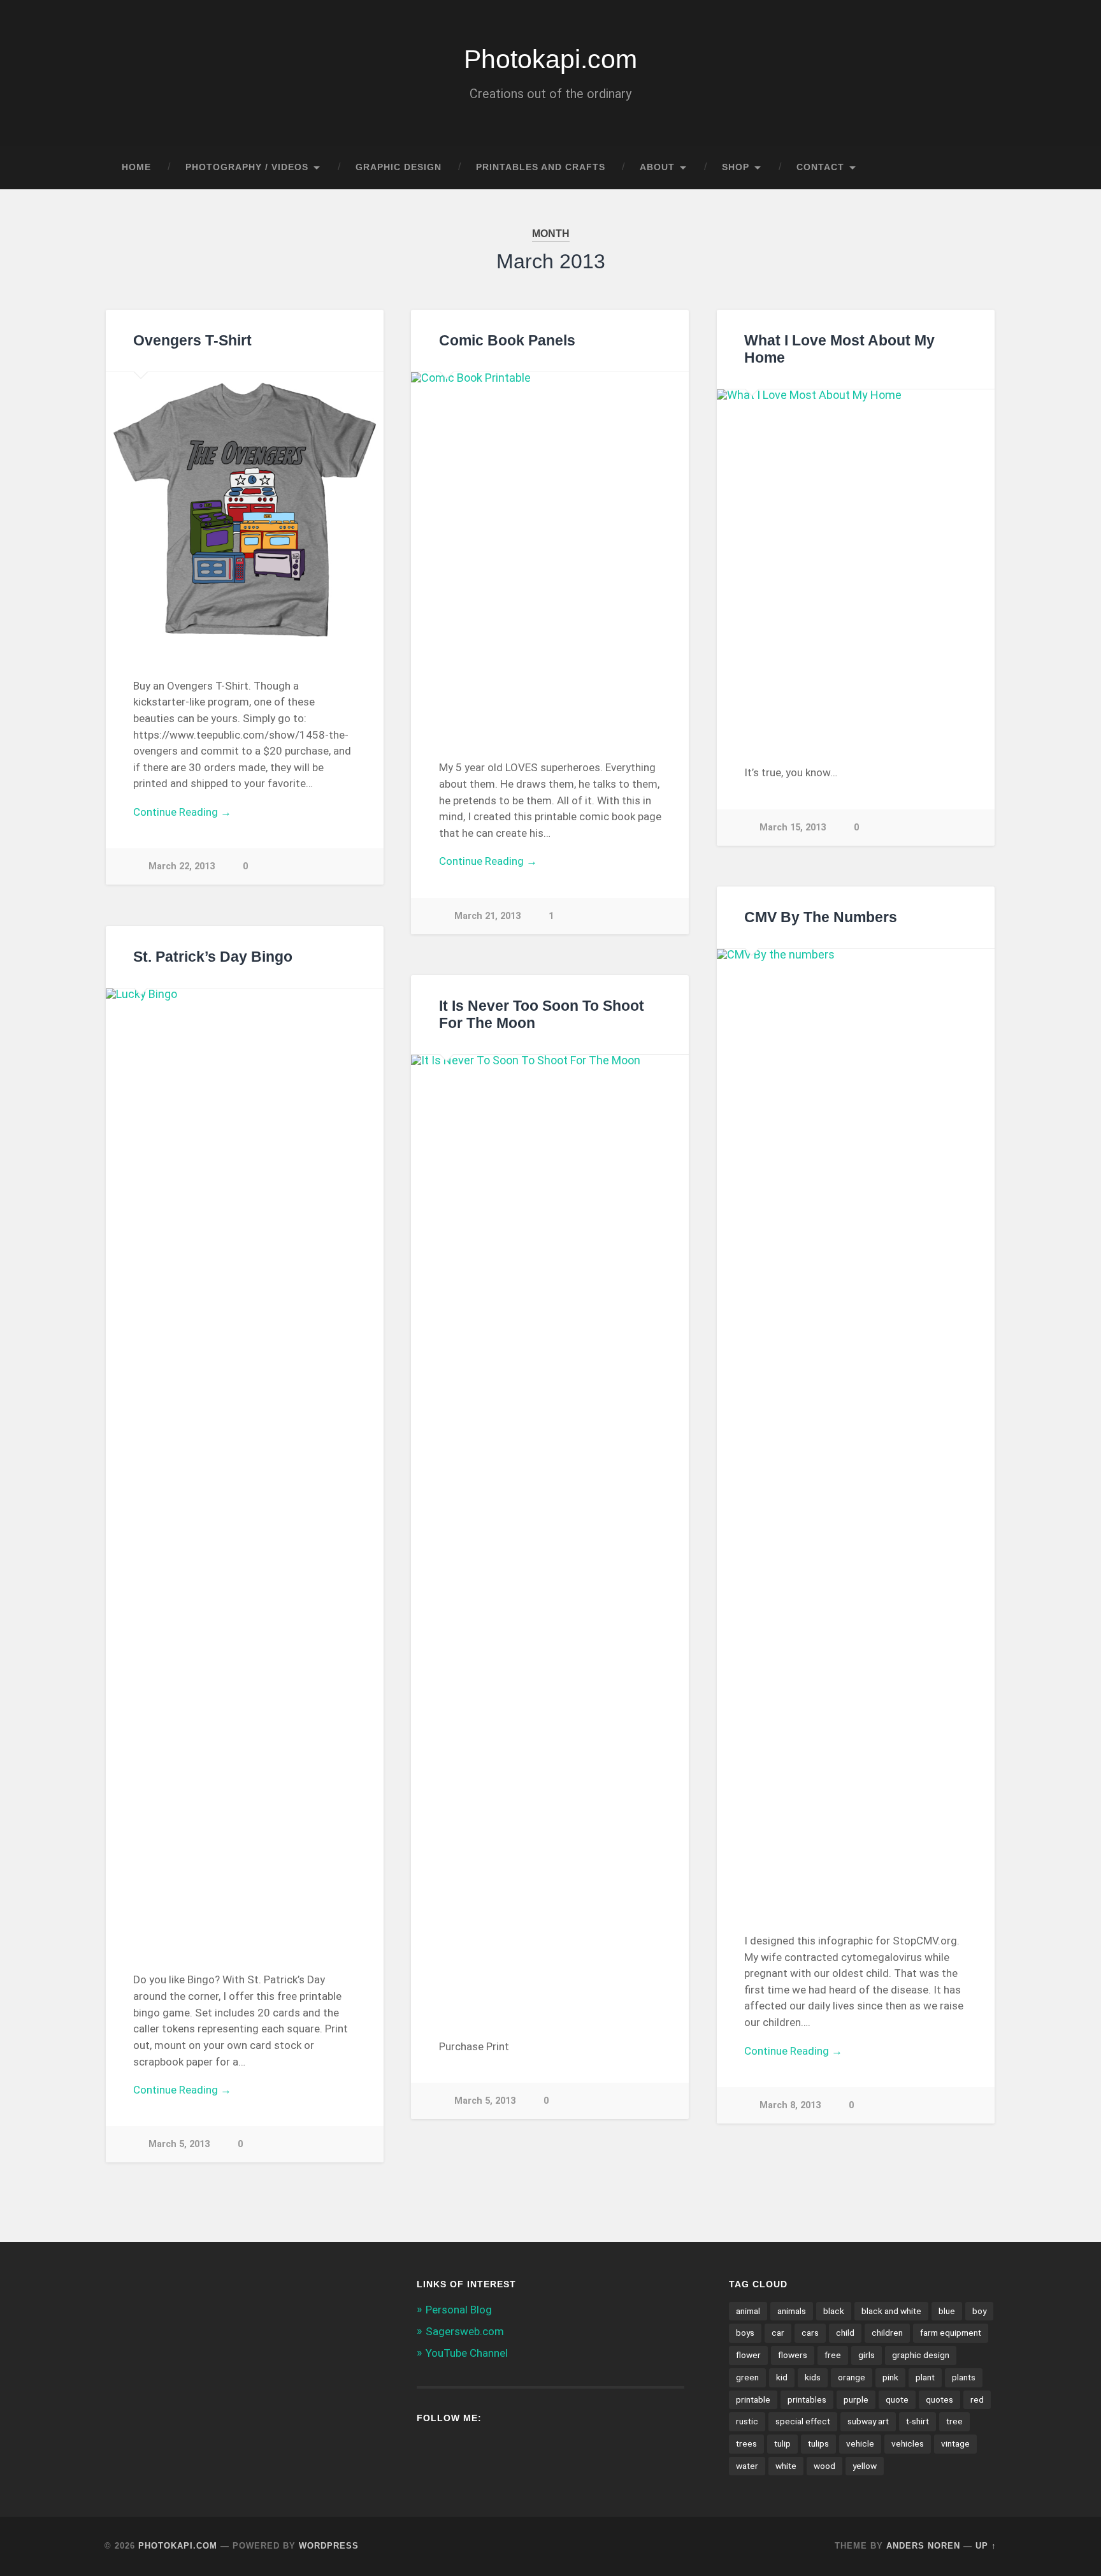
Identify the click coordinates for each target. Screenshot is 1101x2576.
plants (964, 2377)
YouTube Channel (467, 2353)
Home (136, 167)
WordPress (329, 2546)
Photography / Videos (247, 167)
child (845, 2333)
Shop (736, 167)
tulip (782, 2443)
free (833, 2355)
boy (979, 2311)
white (786, 2466)
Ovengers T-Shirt (192, 341)
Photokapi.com (550, 59)
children (887, 2333)
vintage (955, 2443)
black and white (891, 2311)
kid (782, 2377)
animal (748, 2311)
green (747, 2377)
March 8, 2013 (790, 2105)
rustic (747, 2421)
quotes (939, 2399)
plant (925, 2377)
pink (890, 2377)
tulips (818, 2443)
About (657, 167)
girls (867, 2355)
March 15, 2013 (793, 828)
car (778, 2333)
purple (856, 2399)
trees (746, 2443)
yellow (865, 2466)
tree (954, 2421)
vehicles (908, 2443)
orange (852, 2377)
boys (745, 2333)
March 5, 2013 (179, 2144)
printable (753, 2399)
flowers (793, 2355)
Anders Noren (923, 2546)
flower (748, 2355)
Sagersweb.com (465, 2331)
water (747, 2466)
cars (810, 2333)
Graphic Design (399, 167)
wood (824, 2466)
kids (813, 2377)
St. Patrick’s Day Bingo (213, 957)
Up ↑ (986, 2546)
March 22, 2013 (182, 866)
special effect (803, 2421)
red (977, 2399)
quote (897, 2399)
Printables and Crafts (541, 167)
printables (807, 2399)
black (834, 2311)
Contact (820, 167)
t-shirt (917, 2421)
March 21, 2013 (487, 916)
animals (792, 2311)
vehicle (860, 2443)
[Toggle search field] (975, 168)
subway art (868, 2421)
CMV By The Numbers (821, 917)
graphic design (921, 2355)
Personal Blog (459, 2310)
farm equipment (951, 2333)
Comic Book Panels (507, 341)
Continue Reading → (182, 812)
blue (947, 2311)
